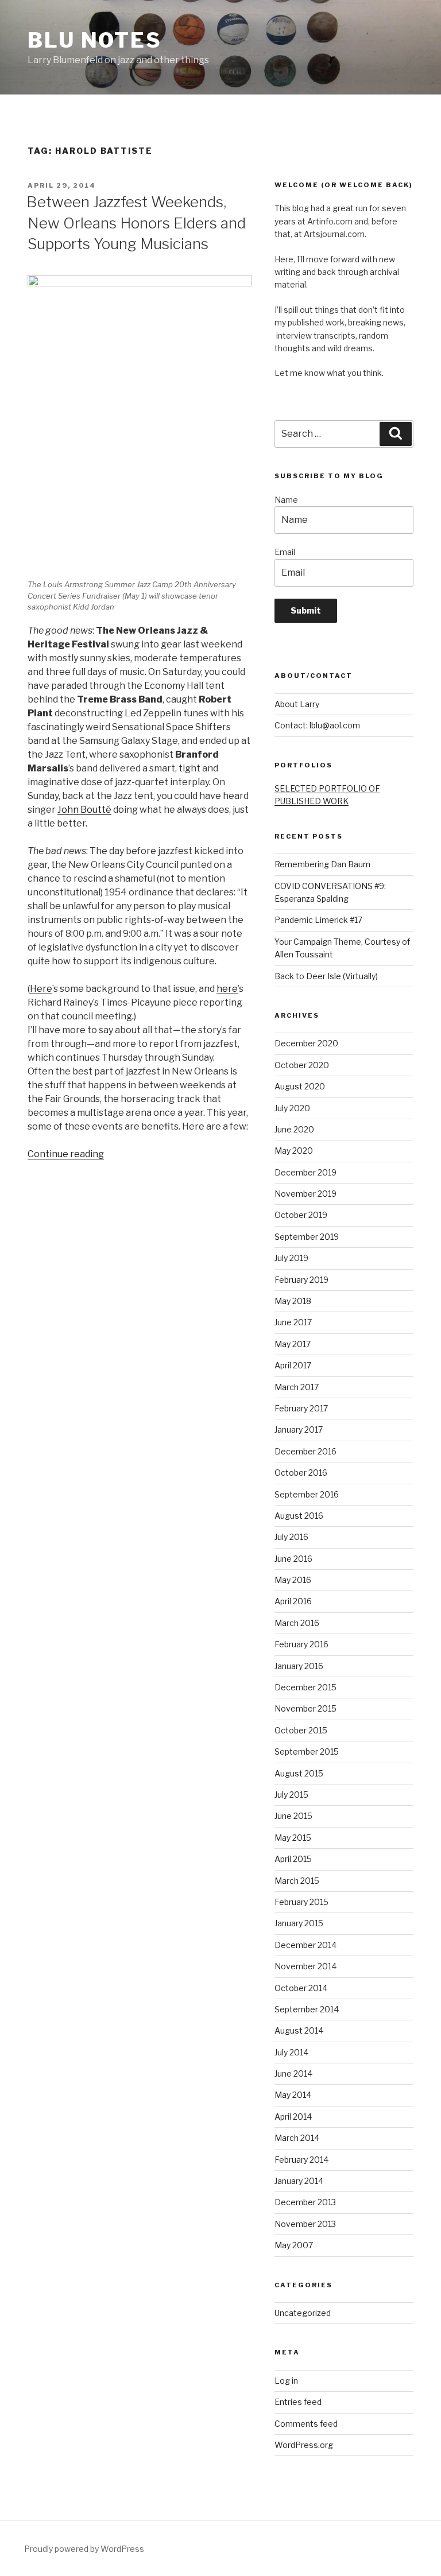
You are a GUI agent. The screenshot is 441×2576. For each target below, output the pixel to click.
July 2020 (292, 1108)
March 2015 (297, 1881)
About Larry (297, 704)
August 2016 (299, 1516)
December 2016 (305, 1451)
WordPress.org (304, 2445)
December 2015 (305, 1687)
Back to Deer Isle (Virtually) (326, 976)
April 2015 (293, 1859)
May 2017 (293, 1344)
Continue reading (66, 1154)
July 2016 (291, 1537)
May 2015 (293, 1838)
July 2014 (291, 2052)
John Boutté (84, 810)
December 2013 (305, 2202)
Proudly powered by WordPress (84, 2549)
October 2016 (301, 1473)
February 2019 (301, 1280)
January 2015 (299, 1923)
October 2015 (301, 1730)
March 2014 (297, 2138)
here (227, 989)
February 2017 (301, 1408)
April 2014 (293, 2117)
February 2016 (301, 1644)
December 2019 (305, 1172)
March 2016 (297, 1623)
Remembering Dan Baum (322, 864)
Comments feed (306, 2424)
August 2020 (300, 1086)
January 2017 (299, 1429)
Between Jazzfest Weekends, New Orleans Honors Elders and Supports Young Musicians (136, 223)
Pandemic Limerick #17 (318, 920)
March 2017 (297, 1387)
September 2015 (307, 1751)
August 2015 (299, 1773)
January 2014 (299, 2181)
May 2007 (294, 2245)
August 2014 (299, 2030)
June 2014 (293, 2073)
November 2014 (305, 1966)
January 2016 (299, 1666)
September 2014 (307, 2009)
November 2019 (305, 1194)
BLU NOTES (95, 40)
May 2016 (293, 1580)
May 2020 (294, 1151)
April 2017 (293, 1365)
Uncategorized (303, 2313)
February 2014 (301, 2160)
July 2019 (291, 1258)
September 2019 (307, 1237)
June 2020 (294, 1129)
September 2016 (307, 1494)
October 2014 (301, 1988)
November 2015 (305, 1708)
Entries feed (298, 2402)
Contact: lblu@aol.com (317, 725)
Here (41, 989)
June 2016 (293, 1559)
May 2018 (293, 1301)
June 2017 (293, 1322)
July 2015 (291, 1795)
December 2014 (305, 1945)
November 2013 (305, 2224)
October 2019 (301, 1215)
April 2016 (293, 1601)
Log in (286, 2381)
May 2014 (293, 2095)
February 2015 (301, 1902)
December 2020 (306, 1043)
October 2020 (302, 1065)
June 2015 (293, 1816)
